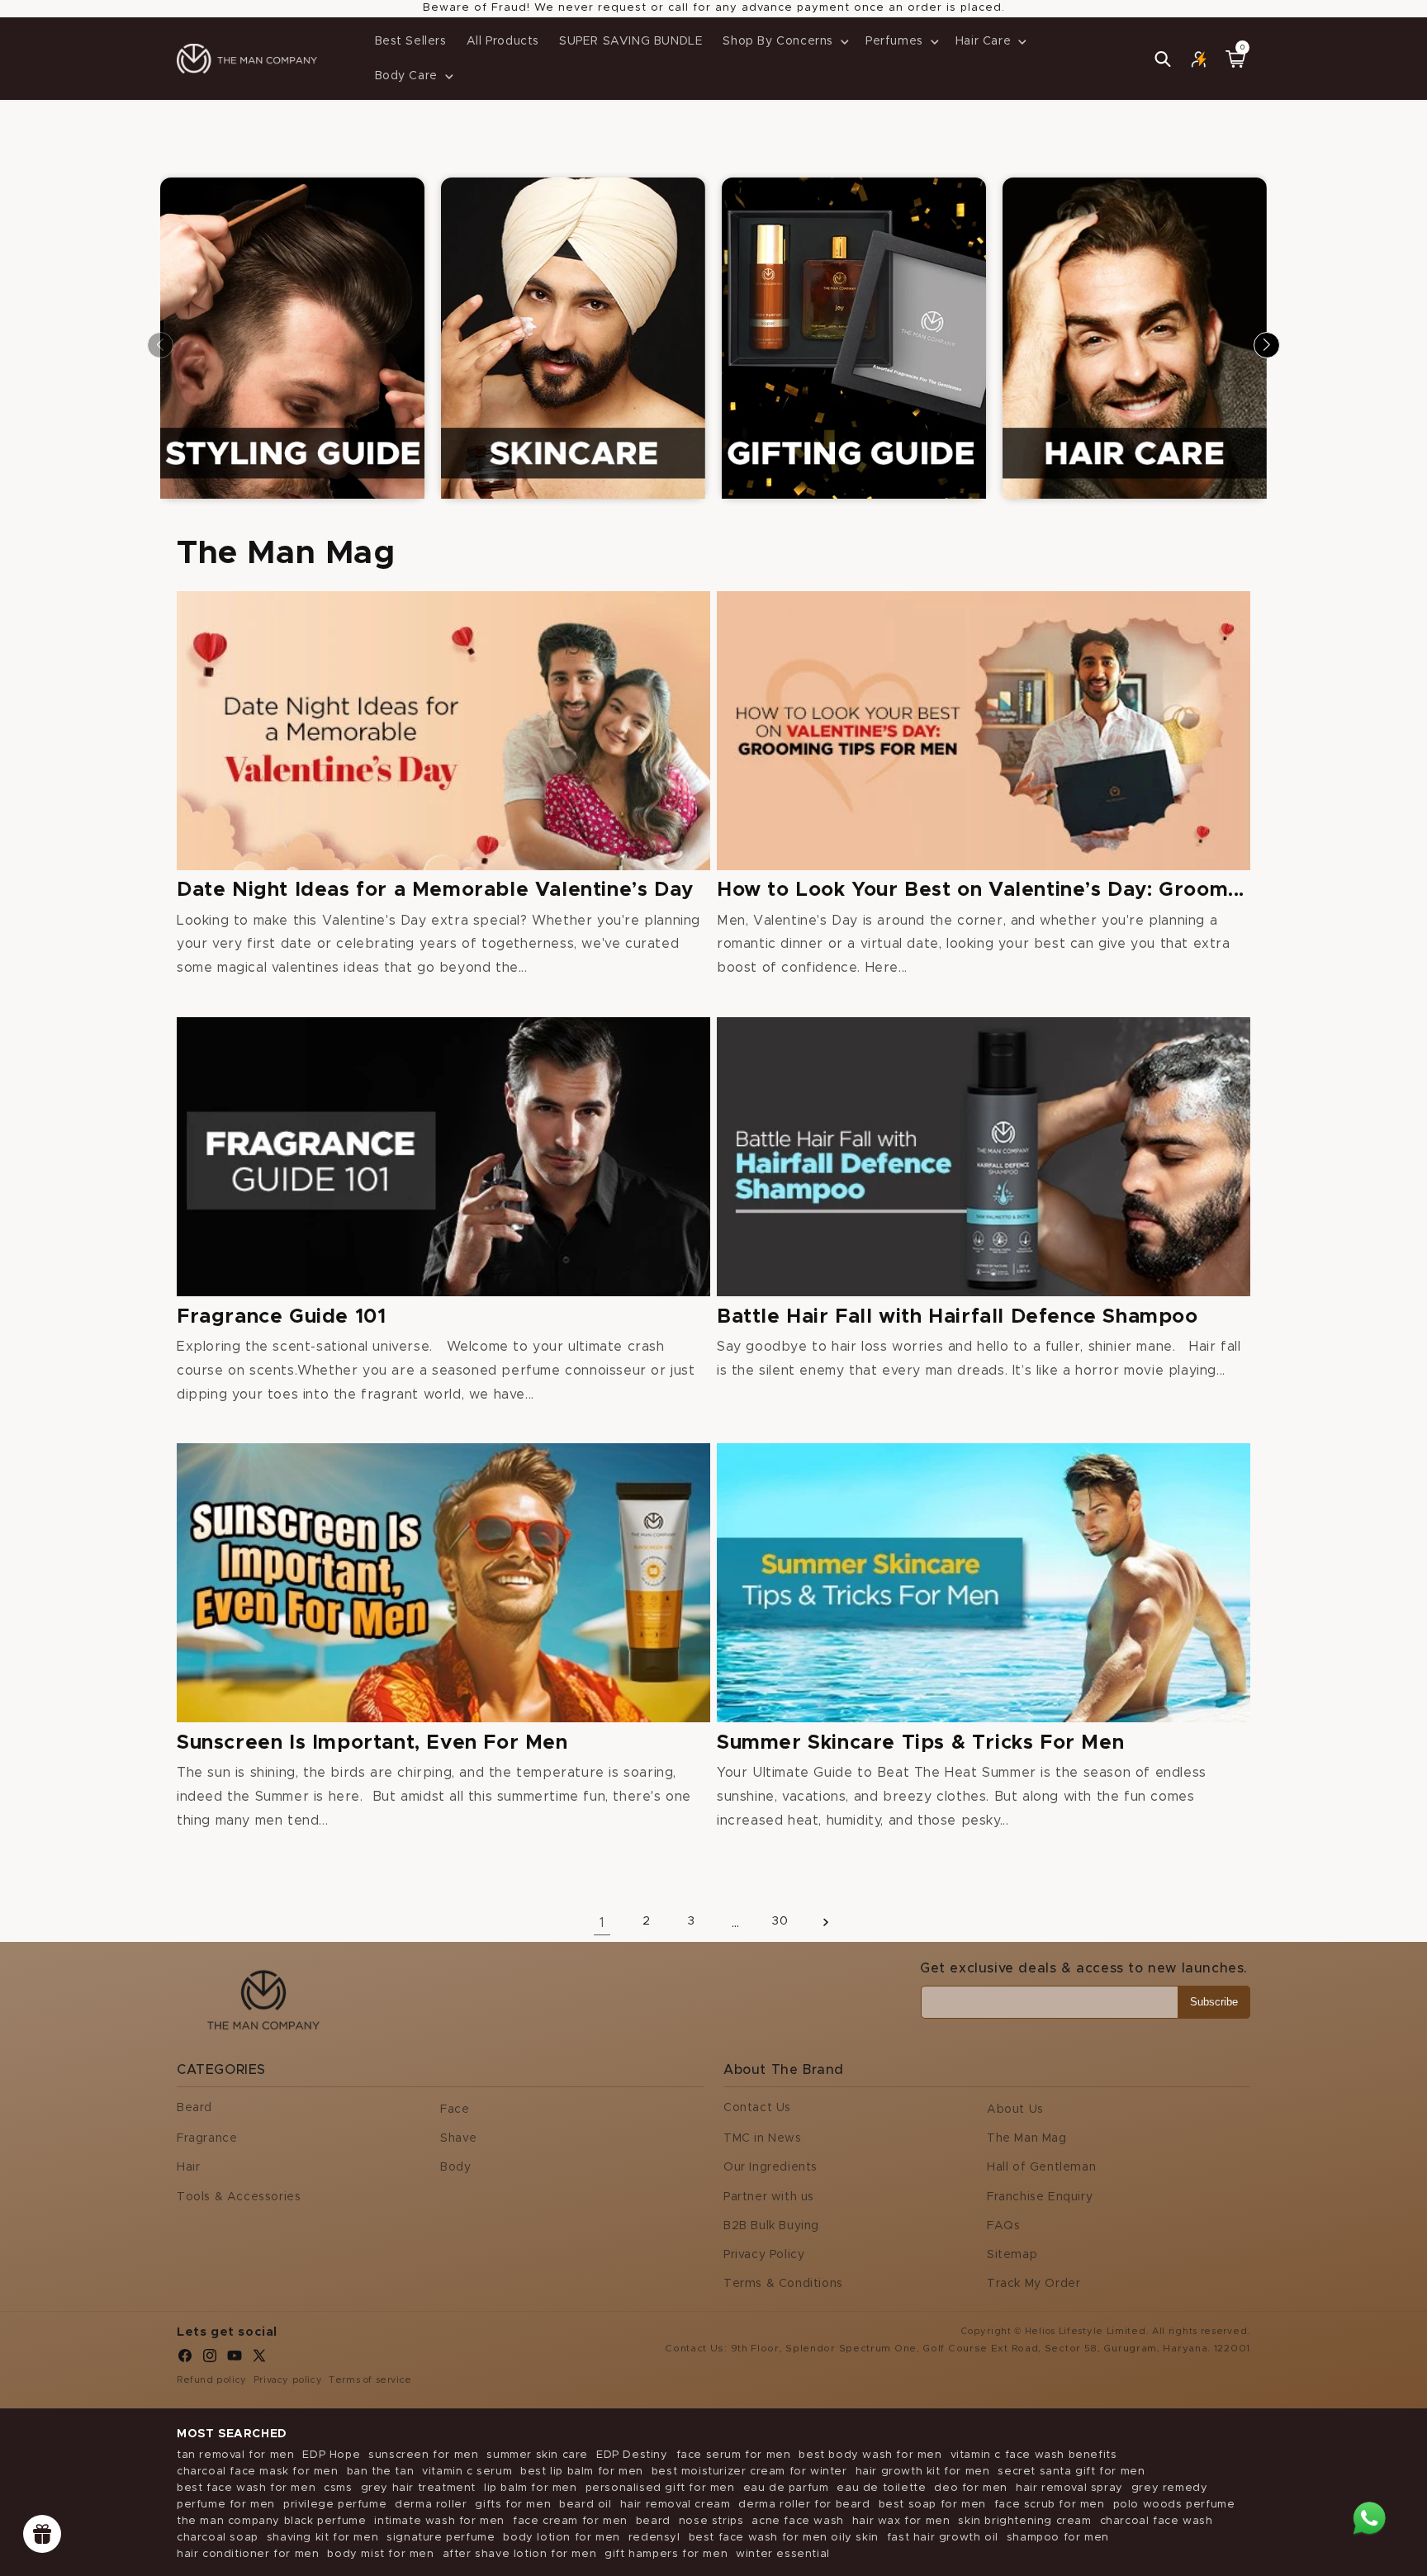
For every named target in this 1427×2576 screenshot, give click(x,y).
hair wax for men (901, 2521)
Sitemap (1012, 2255)
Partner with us (769, 2197)
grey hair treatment (418, 2488)
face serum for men (734, 2455)
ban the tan (381, 2472)
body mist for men (380, 2554)
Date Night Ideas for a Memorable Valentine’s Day (435, 890)
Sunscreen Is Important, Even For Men (372, 1743)
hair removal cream (676, 2505)
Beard (194, 2108)
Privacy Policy (764, 2255)
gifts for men (513, 2505)
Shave (459, 2138)
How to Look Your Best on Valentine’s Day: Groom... (981, 890)
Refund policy (212, 2380)
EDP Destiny (632, 2455)
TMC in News (763, 2138)
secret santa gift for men (1071, 2472)
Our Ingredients (770, 2167)
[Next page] (825, 1922)
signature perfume (441, 2538)
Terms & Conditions (783, 2284)
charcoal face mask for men (258, 2472)
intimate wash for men (439, 2521)
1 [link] (602, 1923)
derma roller (431, 2505)
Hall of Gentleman (1041, 2167)
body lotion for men (561, 2538)
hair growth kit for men (923, 2472)
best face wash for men (246, 2488)
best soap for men (932, 2505)
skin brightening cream (1024, 2521)
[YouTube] (235, 2360)
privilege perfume (335, 2505)
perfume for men (226, 2505)
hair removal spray (1069, 2488)
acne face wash (797, 2521)
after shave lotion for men (520, 2554)
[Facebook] (185, 2360)
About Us (1015, 2110)
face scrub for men (1050, 2505)
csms (338, 2488)
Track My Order (1034, 2284)
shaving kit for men (322, 2538)
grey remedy (1170, 2488)
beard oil (585, 2505)
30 (780, 1921)
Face (455, 2110)
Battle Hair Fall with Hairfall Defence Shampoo (958, 1317)
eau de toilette (881, 2488)
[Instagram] (210, 2360)
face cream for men (570, 2521)
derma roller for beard (804, 2505)
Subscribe (1214, 2002)
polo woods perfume (1174, 2505)
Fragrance (207, 2138)
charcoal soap (218, 2538)
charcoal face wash (1157, 2521)
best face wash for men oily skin (784, 2538)
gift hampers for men (666, 2554)
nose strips (711, 2521)
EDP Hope (331, 2455)
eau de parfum (786, 2488)
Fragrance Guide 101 (281, 1317)
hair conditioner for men (248, 2554)
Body (455, 2167)
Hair (188, 2167)
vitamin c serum (467, 2472)
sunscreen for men (423, 2455)
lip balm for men (531, 2488)
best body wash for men (870, 2455)
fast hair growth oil (943, 2538)
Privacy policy (288, 2380)
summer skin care (537, 2455)
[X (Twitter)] (259, 2360)
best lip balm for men (582, 2472)
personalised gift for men (660, 2488)
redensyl (654, 2538)
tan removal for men (235, 2455)
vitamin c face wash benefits (1034, 2455)
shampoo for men (1058, 2538)
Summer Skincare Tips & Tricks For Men (920, 1743)
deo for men (971, 2488)
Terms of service (370, 2380)
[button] (784, 41)
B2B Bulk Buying (771, 2226)
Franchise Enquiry (1040, 2197)
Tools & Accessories (239, 2197)
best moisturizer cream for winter (749, 2472)
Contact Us (757, 2108)
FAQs (1003, 2226)
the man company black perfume (271, 2521)
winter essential (783, 2554)
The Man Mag (1027, 2138)
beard (653, 2521)
